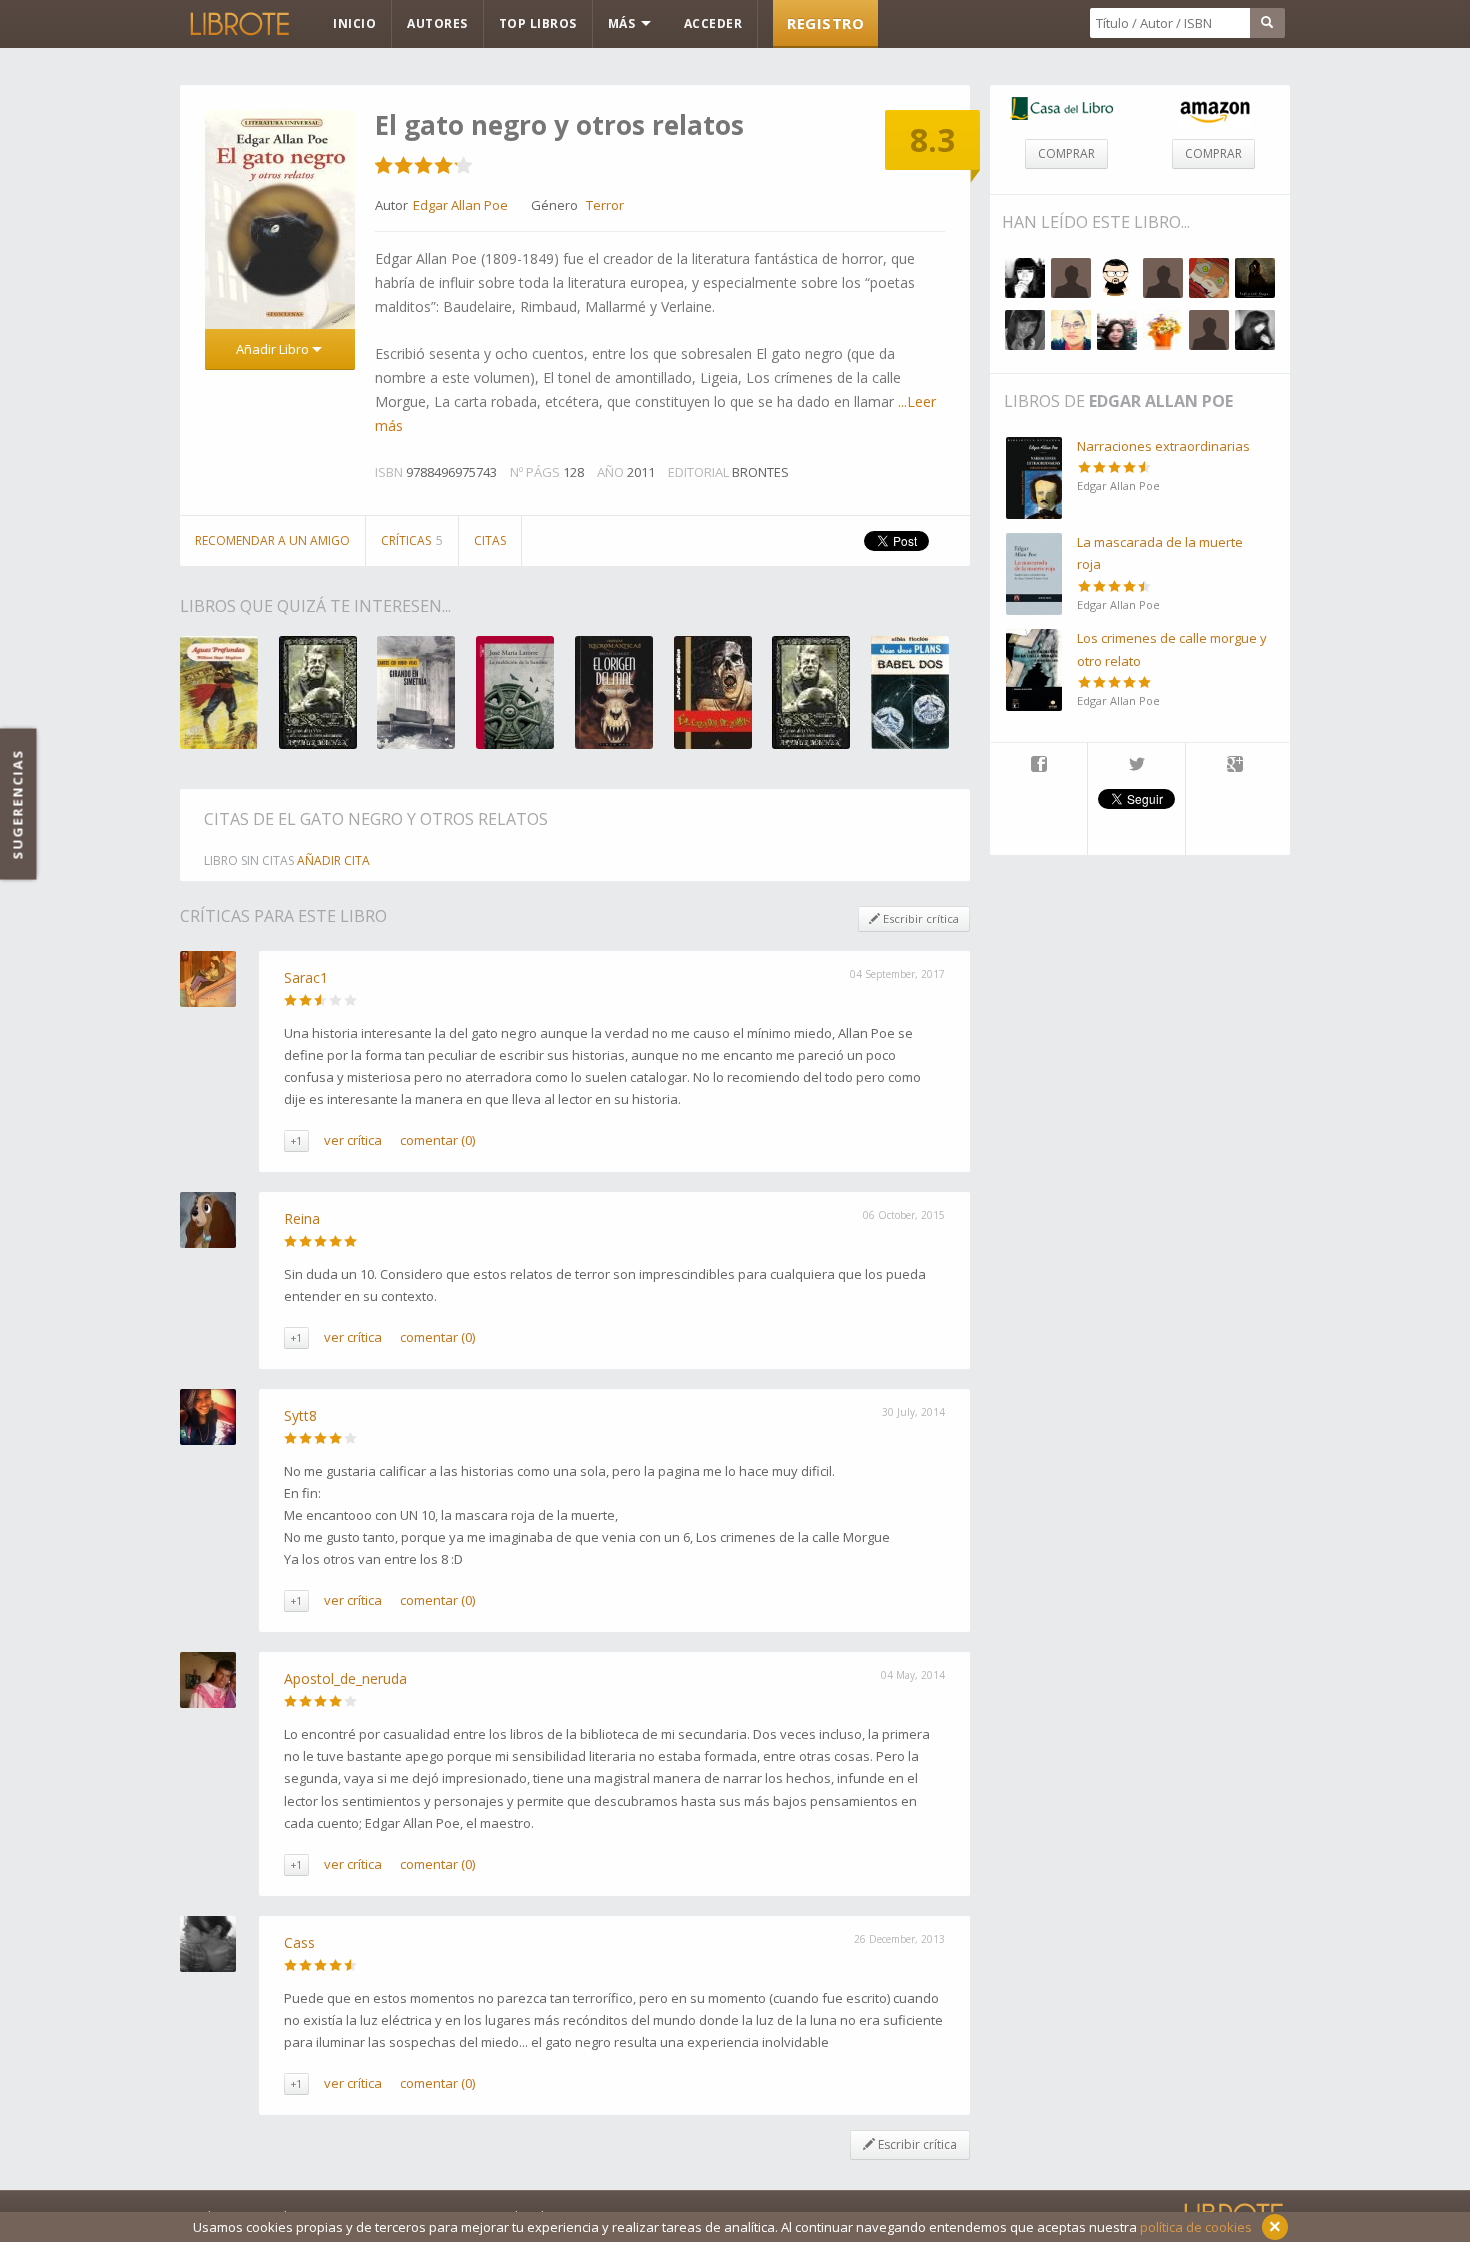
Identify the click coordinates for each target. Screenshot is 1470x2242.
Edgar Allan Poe (1161, 401)
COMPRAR (1066, 153)
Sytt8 (300, 1415)
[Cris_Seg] (1117, 330)
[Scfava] (1163, 330)
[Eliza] (1163, 278)
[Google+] (1235, 766)
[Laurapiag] (1209, 330)
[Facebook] (1038, 766)
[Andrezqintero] (1071, 330)
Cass (299, 1942)
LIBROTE (238, 24)
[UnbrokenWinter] (1255, 278)
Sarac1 (306, 977)
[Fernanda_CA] (1025, 278)
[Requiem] (1255, 330)
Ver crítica (353, 1140)
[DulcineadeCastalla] (1025, 330)
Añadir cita (333, 860)
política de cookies (1196, 2227)
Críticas (412, 540)
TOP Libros (538, 23)
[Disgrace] (1071, 278)
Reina (302, 1218)
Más (623, 23)
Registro (825, 23)
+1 (296, 1141)
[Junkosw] (1209, 278)
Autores (437, 23)
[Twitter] (1136, 766)
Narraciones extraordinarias (1163, 446)
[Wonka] (1117, 278)
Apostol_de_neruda (345, 1678)
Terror (605, 205)
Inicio (354, 23)
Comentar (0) (437, 1140)
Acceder (713, 23)
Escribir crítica (919, 918)
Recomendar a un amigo (272, 540)
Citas (490, 540)
